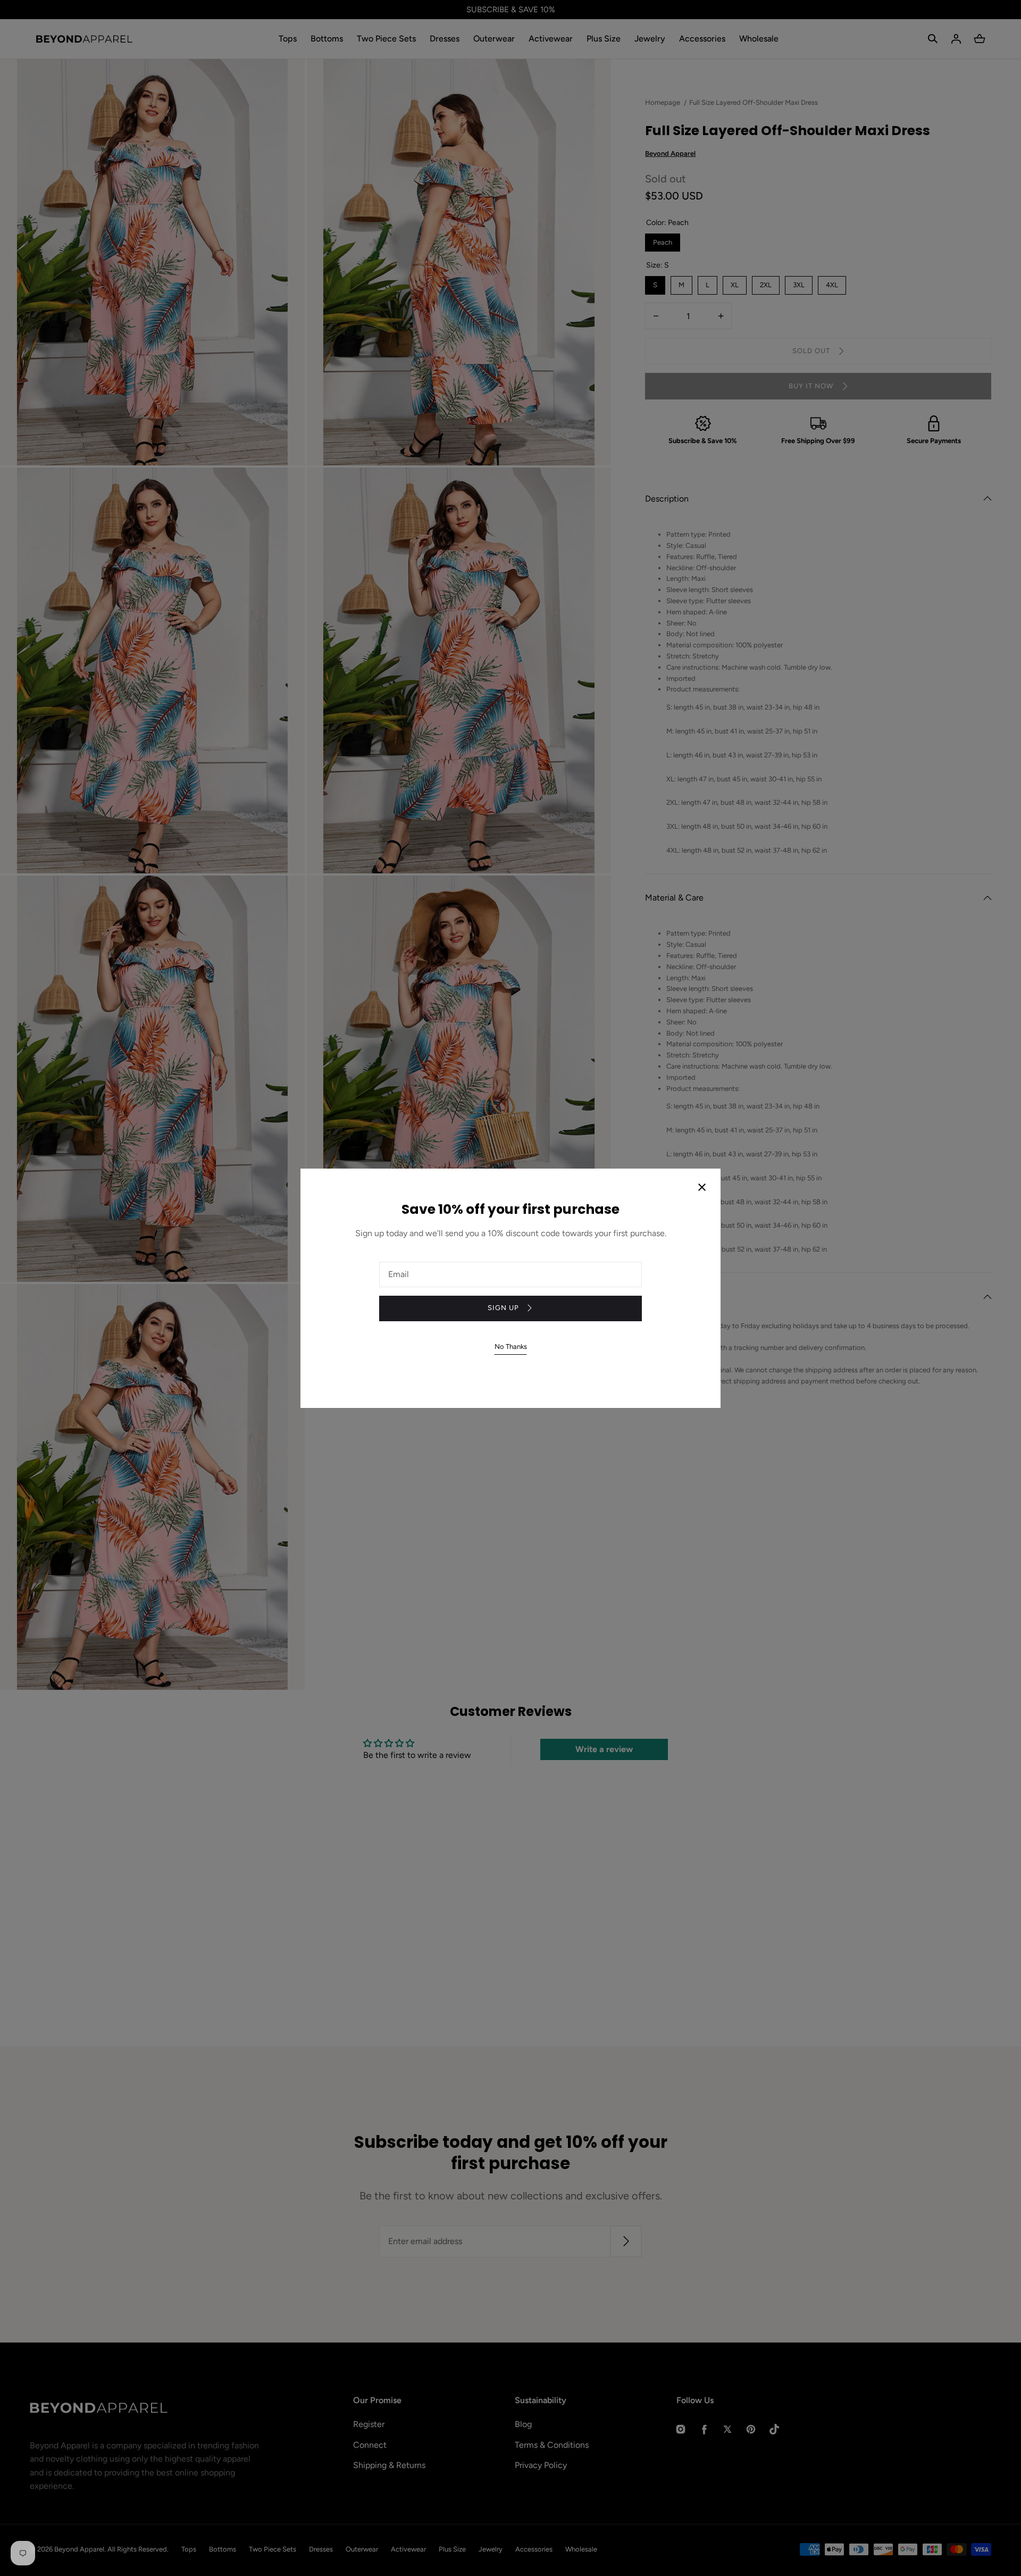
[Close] (702, 1188)
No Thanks (511, 1347)
